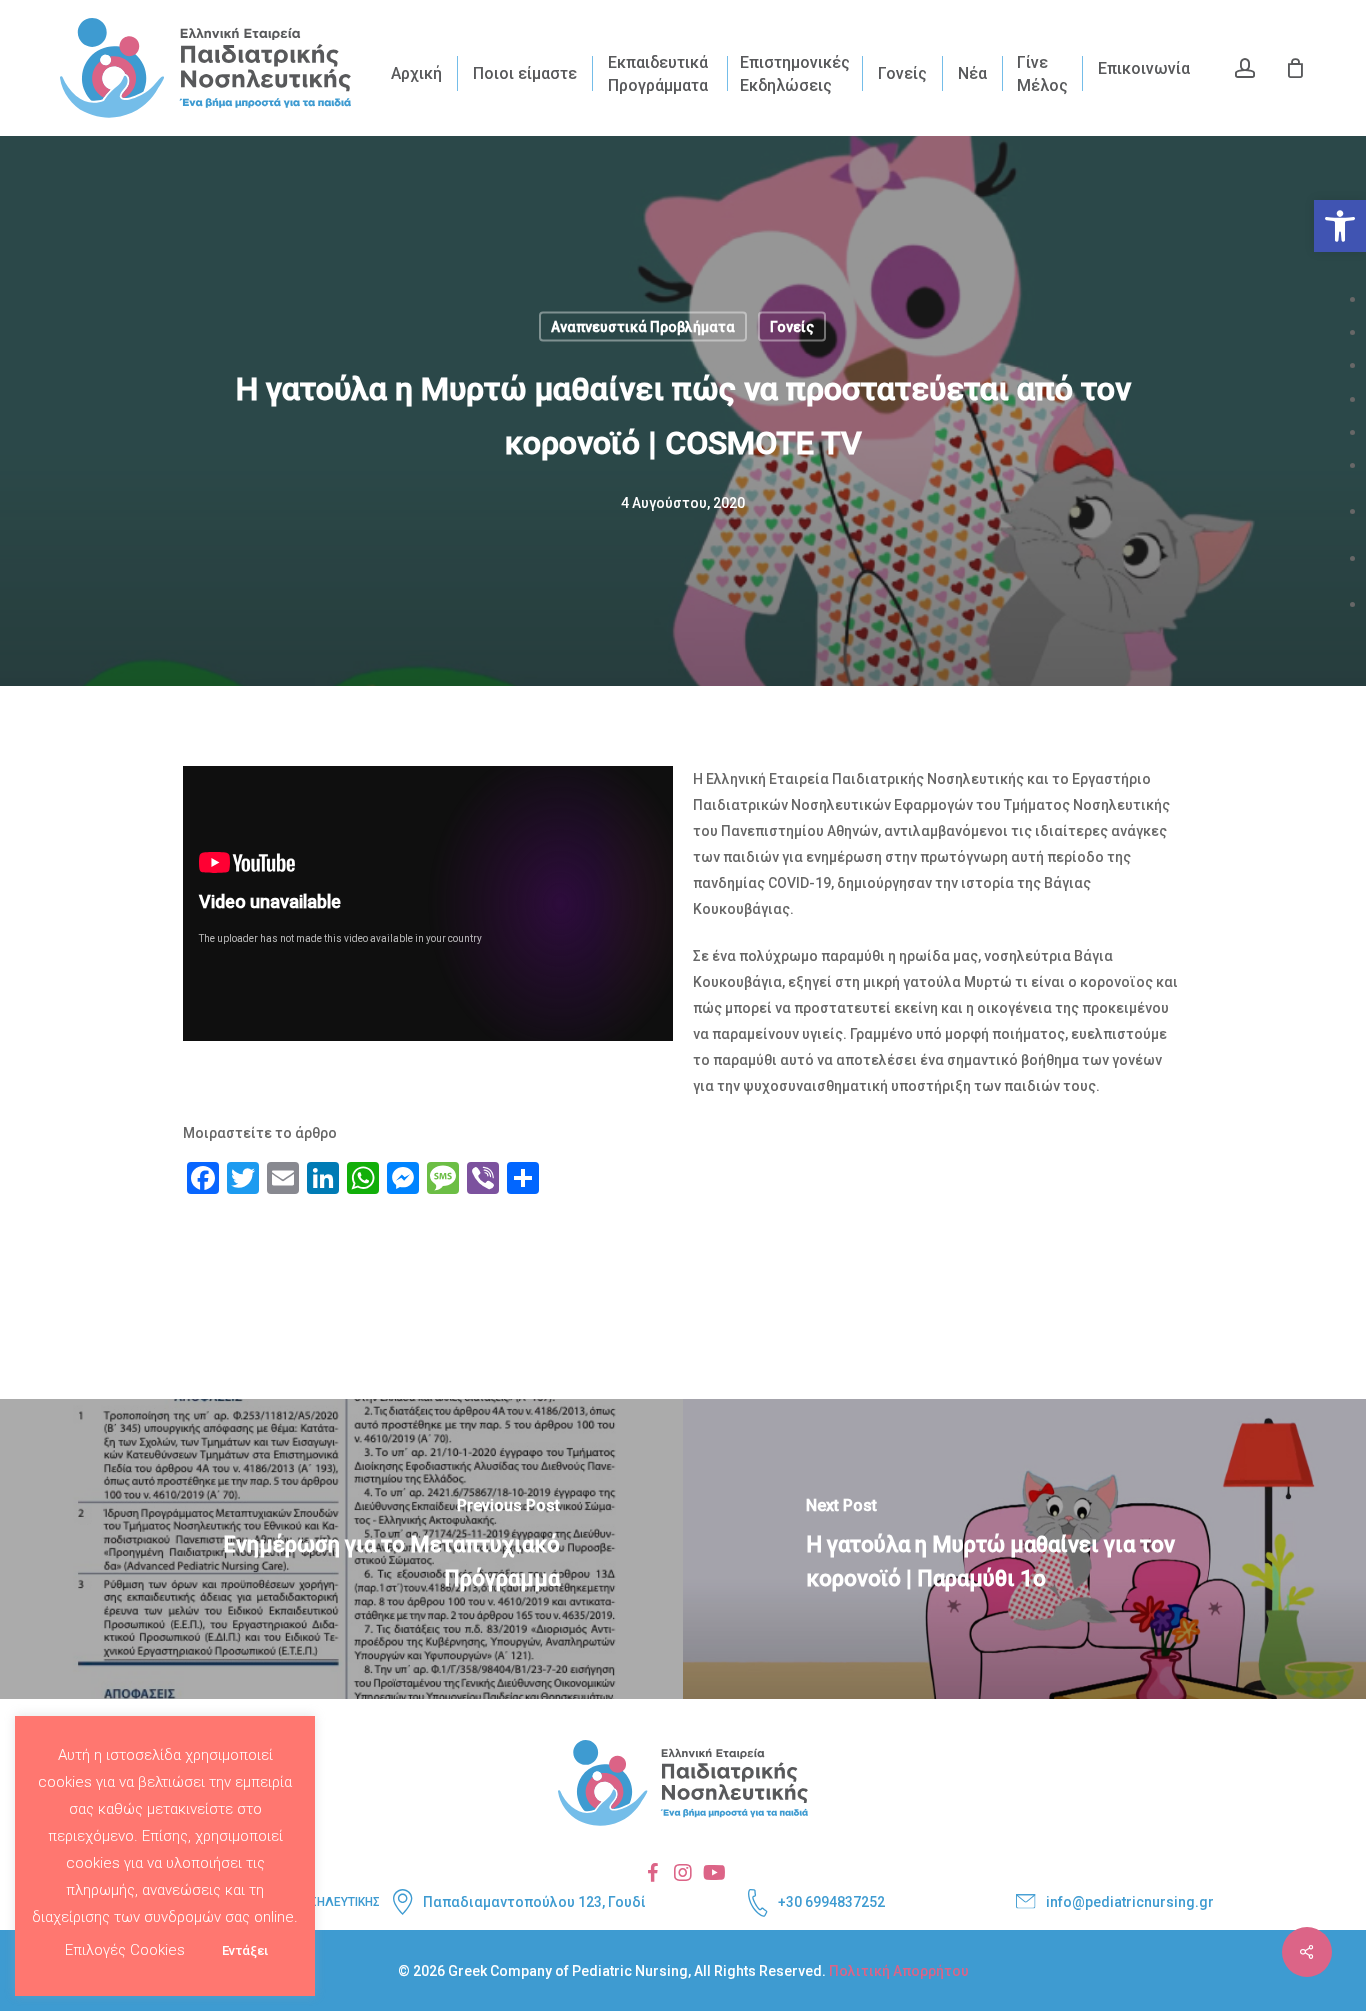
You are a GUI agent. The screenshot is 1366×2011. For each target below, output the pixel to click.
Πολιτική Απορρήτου (899, 1971)
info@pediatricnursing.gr (1130, 1902)
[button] (1340, 226)
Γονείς (792, 327)
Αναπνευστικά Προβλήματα (643, 327)
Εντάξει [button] (245, 1950)
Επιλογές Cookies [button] (125, 1950)
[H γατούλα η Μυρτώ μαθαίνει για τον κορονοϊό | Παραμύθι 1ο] (1024, 1549)
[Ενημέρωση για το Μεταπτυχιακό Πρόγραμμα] (341, 1549)
